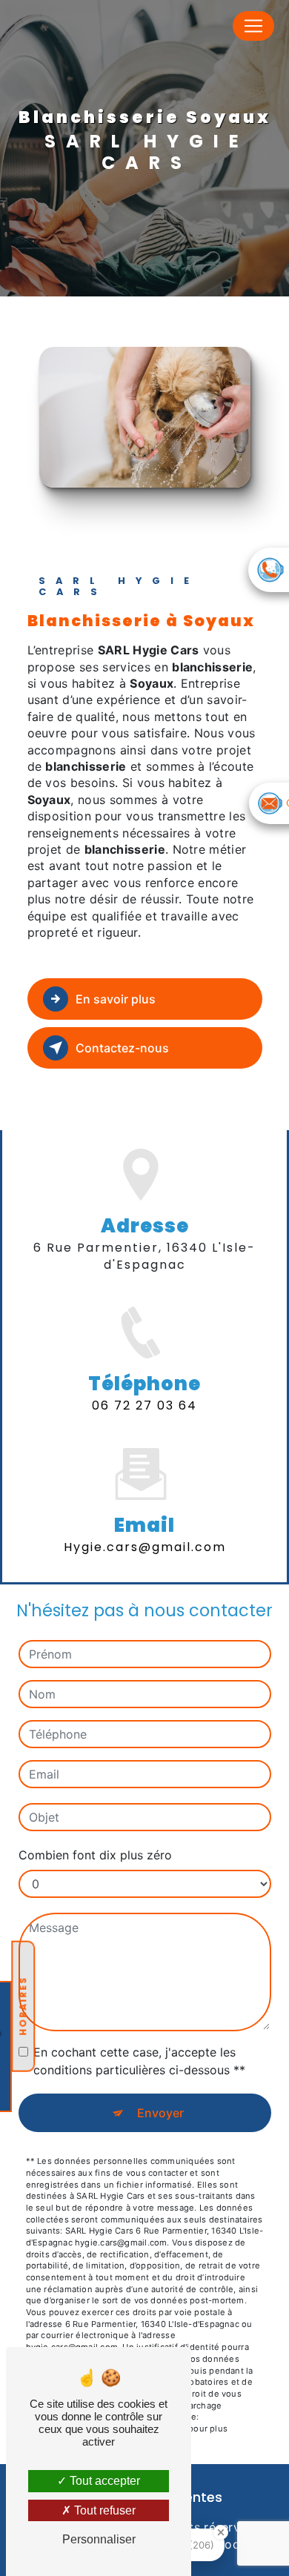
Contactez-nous (122, 1048)
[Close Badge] (221, 2532)
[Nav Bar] (253, 26)
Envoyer (160, 2113)
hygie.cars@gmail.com (145, 1547)
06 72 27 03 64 (144, 1405)
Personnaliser (99, 2539)
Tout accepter (103, 2481)
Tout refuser (103, 2510)
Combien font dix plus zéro (95, 1855)
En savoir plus (116, 999)
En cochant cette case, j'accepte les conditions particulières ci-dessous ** (139, 2061)
